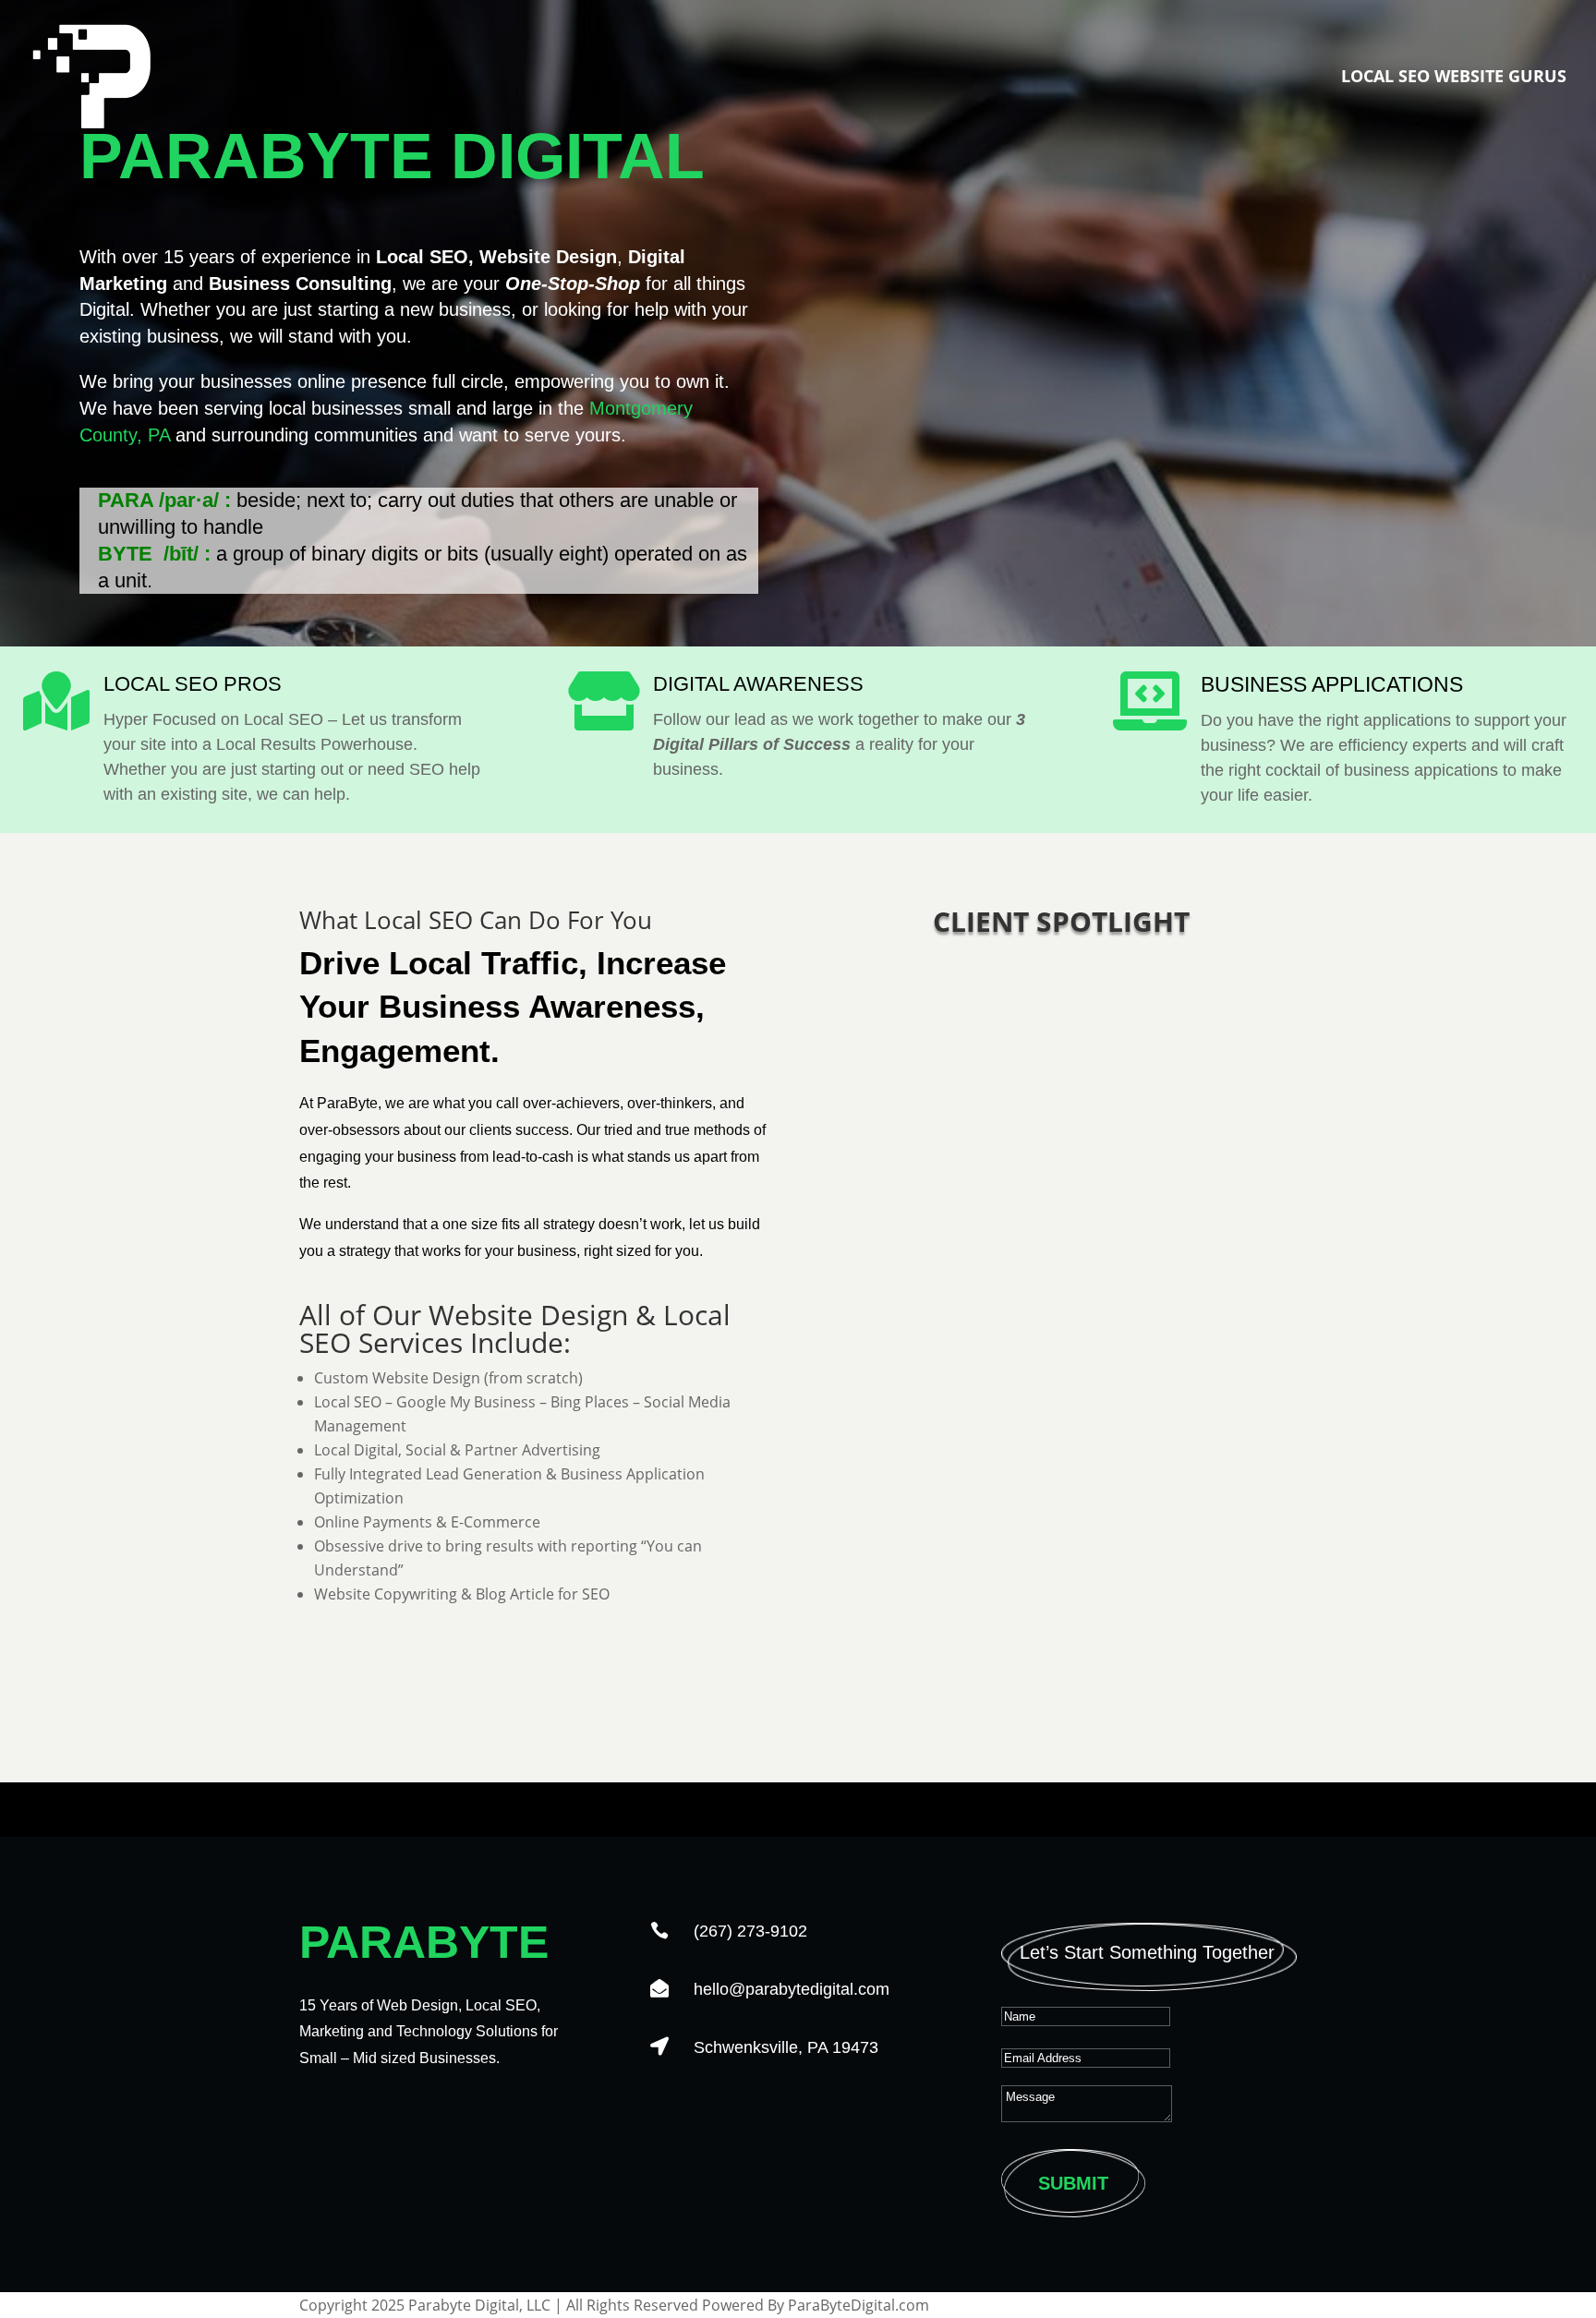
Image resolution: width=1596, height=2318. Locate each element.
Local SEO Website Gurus (1454, 78)
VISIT (1061, 1618)
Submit (1073, 2183)
